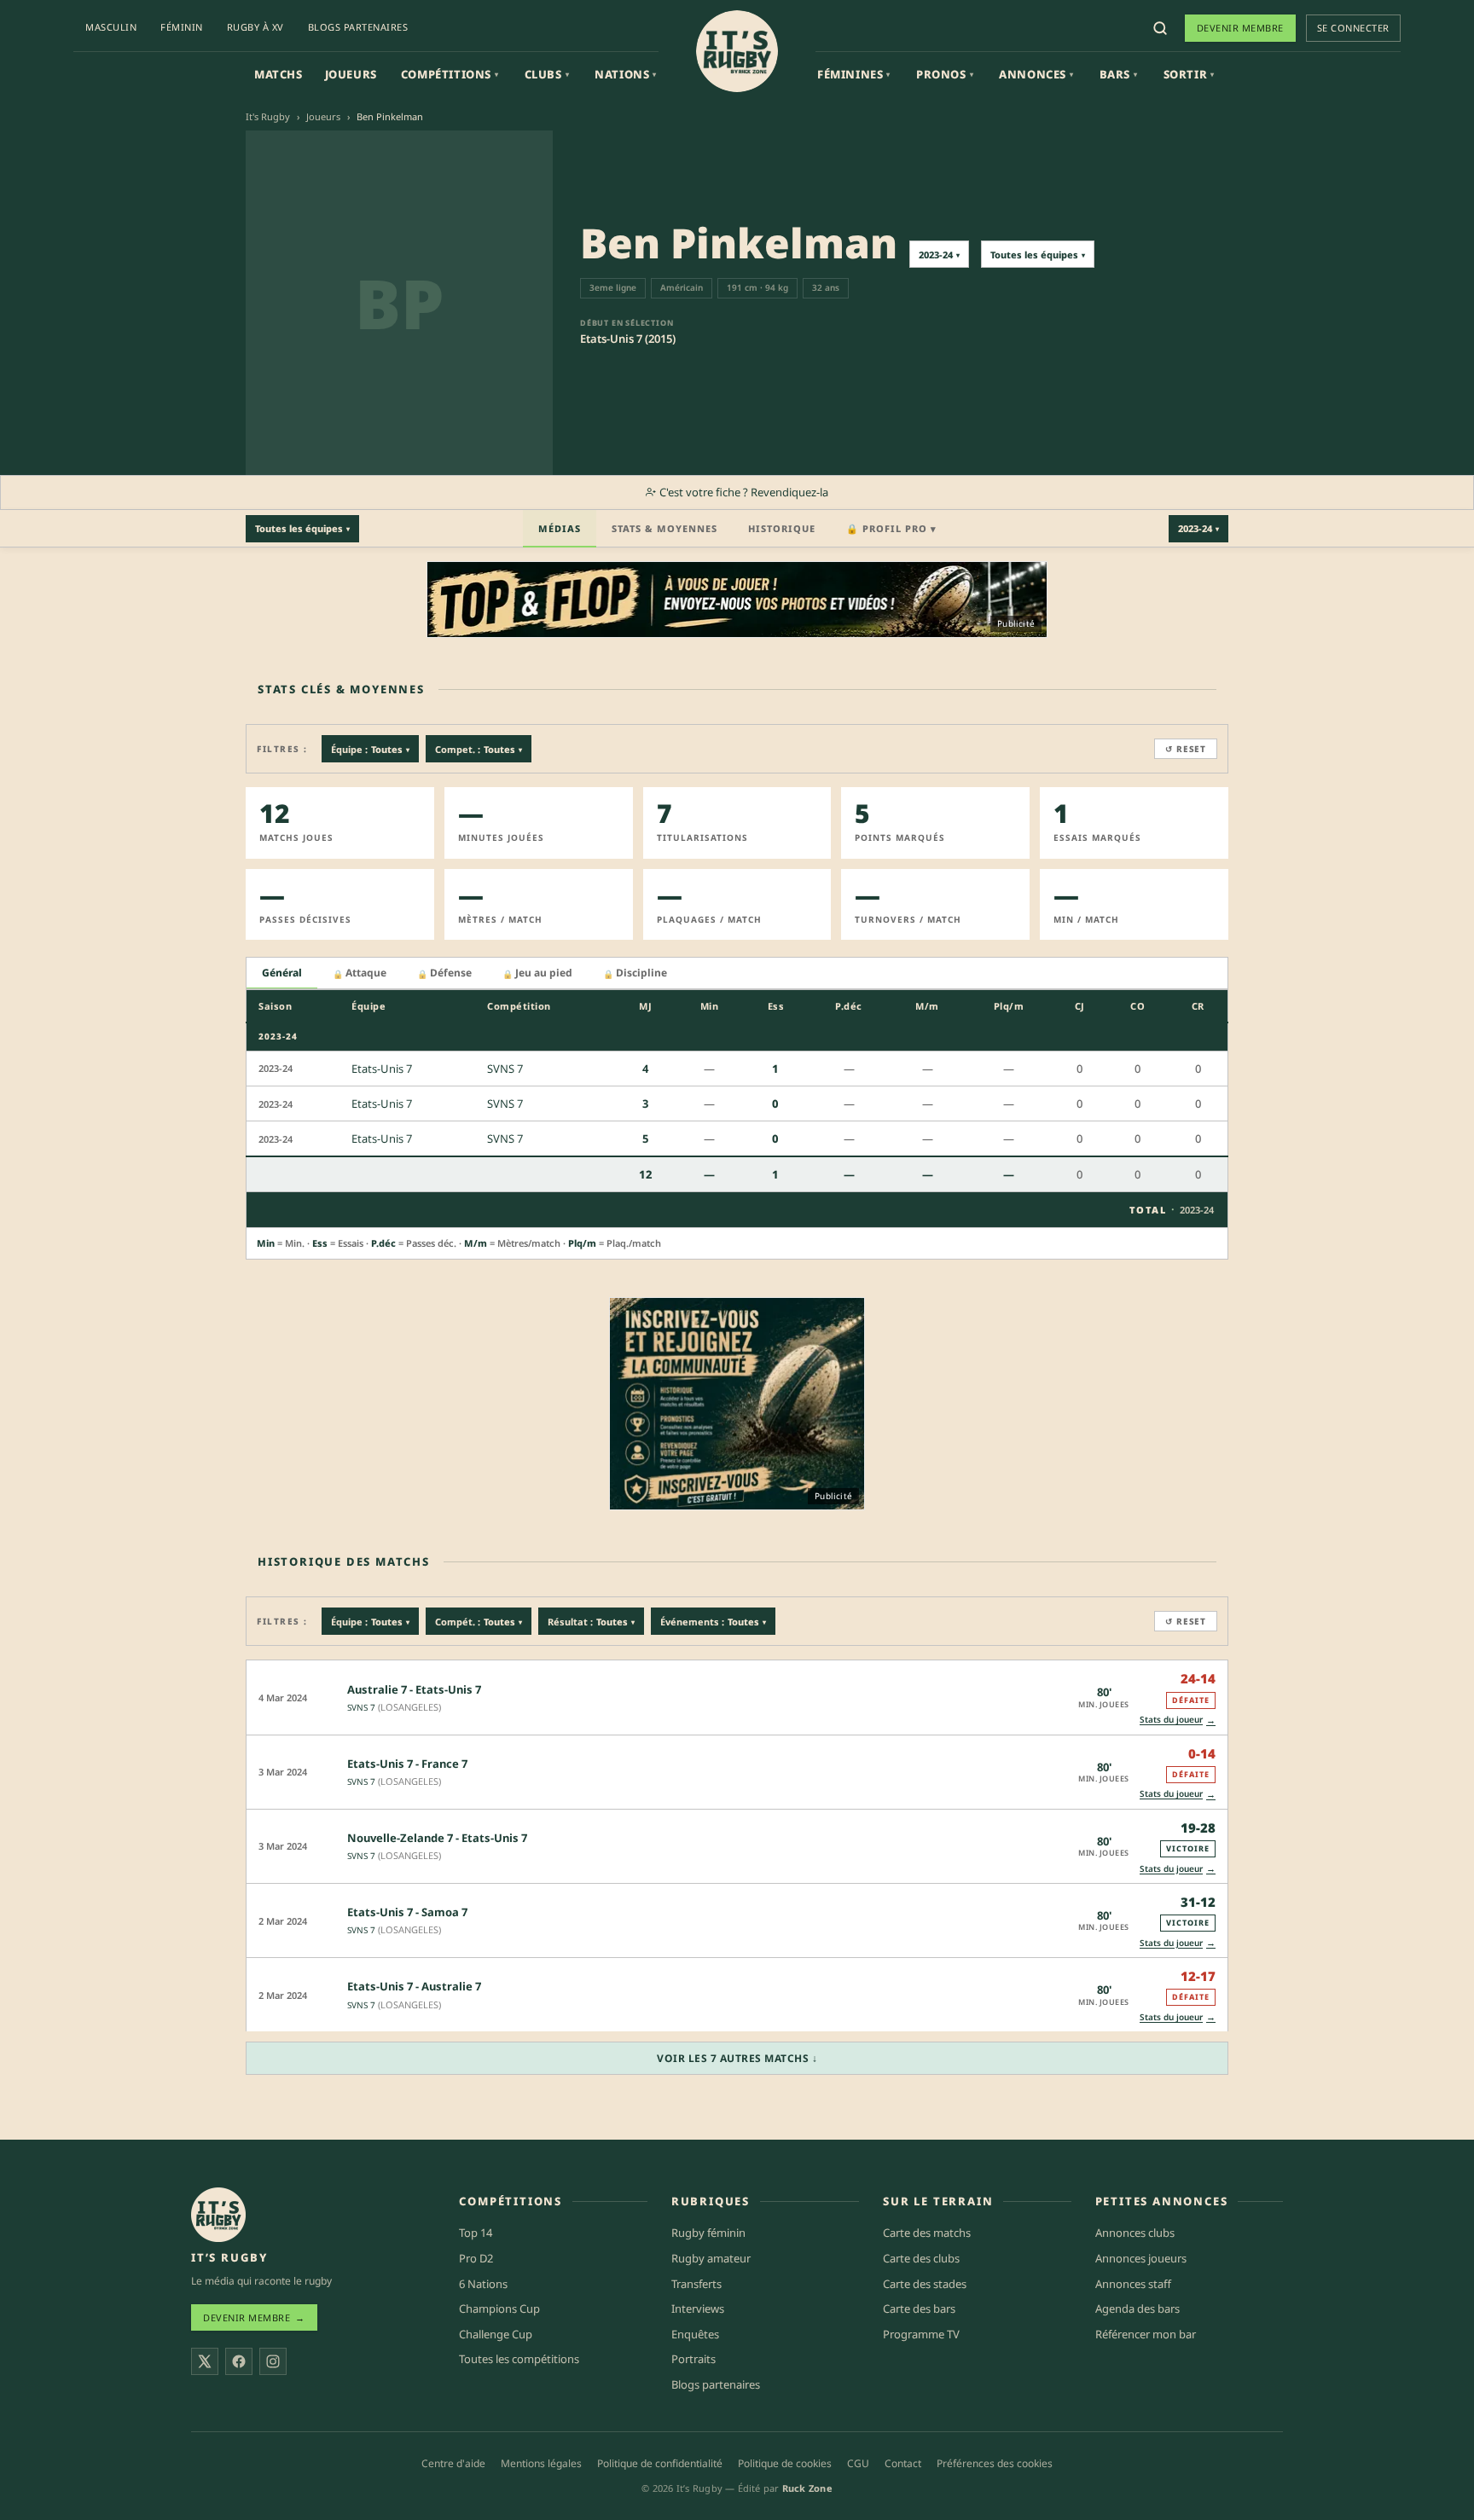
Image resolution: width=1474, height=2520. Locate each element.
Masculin (111, 27)
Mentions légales (541, 2463)
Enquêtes (695, 2334)
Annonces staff (1133, 2284)
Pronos (945, 74)
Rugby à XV (255, 27)
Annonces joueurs (1141, 2258)
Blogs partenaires (358, 27)
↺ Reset (1186, 749)
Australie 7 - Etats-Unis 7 (414, 1689)
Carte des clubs (921, 2258)
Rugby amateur (711, 2258)
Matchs (279, 74)
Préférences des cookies (995, 2463)
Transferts (696, 2284)
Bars (1119, 74)
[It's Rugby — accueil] (737, 51)
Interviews (698, 2309)
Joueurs (351, 74)
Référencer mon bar (1146, 2334)
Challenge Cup (496, 2334)
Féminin (182, 27)
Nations (626, 74)
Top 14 (476, 2233)
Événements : (713, 1622)
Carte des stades (925, 2284)
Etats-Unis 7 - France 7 (407, 1764)
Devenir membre (1240, 28)
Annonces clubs (1135, 2233)
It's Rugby (268, 116)
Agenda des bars (1137, 2309)
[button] (737, 1697)
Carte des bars (919, 2309)
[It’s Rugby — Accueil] (218, 2215)
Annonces (1036, 74)
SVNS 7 (361, 1707)
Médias (560, 528)
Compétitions (450, 74)
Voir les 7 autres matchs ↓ (737, 2058)
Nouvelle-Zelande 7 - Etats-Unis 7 (437, 1838)
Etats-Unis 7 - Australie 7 (414, 1986)
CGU (858, 2463)
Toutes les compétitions (519, 2359)
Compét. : (479, 1622)
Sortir (1189, 74)
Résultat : (591, 1622)
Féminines (854, 74)
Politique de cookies (785, 2463)
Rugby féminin (708, 2233)
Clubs (547, 74)
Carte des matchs (927, 2233)
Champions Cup (499, 2309)
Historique (782, 528)
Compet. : (479, 749)
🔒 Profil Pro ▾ (891, 528)
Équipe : (370, 749)
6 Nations (483, 2284)
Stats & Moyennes (664, 528)
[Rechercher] (1160, 28)
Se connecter (1353, 28)
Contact (903, 2463)
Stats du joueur (1178, 1720)
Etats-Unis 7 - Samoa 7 (407, 1912)
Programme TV (921, 2334)
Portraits (693, 2359)
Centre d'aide (453, 2463)
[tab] (282, 973)
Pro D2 (476, 2258)
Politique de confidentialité (660, 2463)
